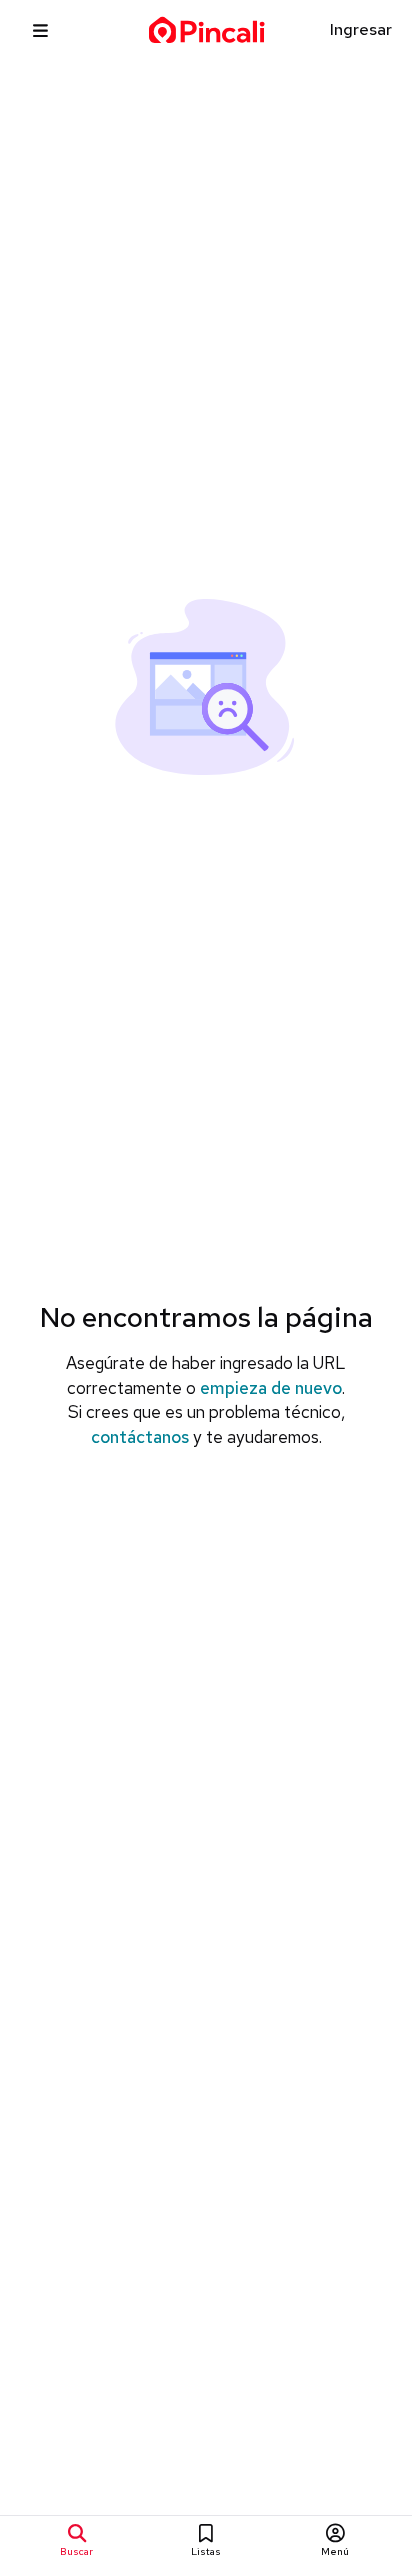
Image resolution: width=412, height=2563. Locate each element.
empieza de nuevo (271, 1388)
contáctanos (140, 1437)
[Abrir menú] (40, 30)
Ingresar (361, 29)
